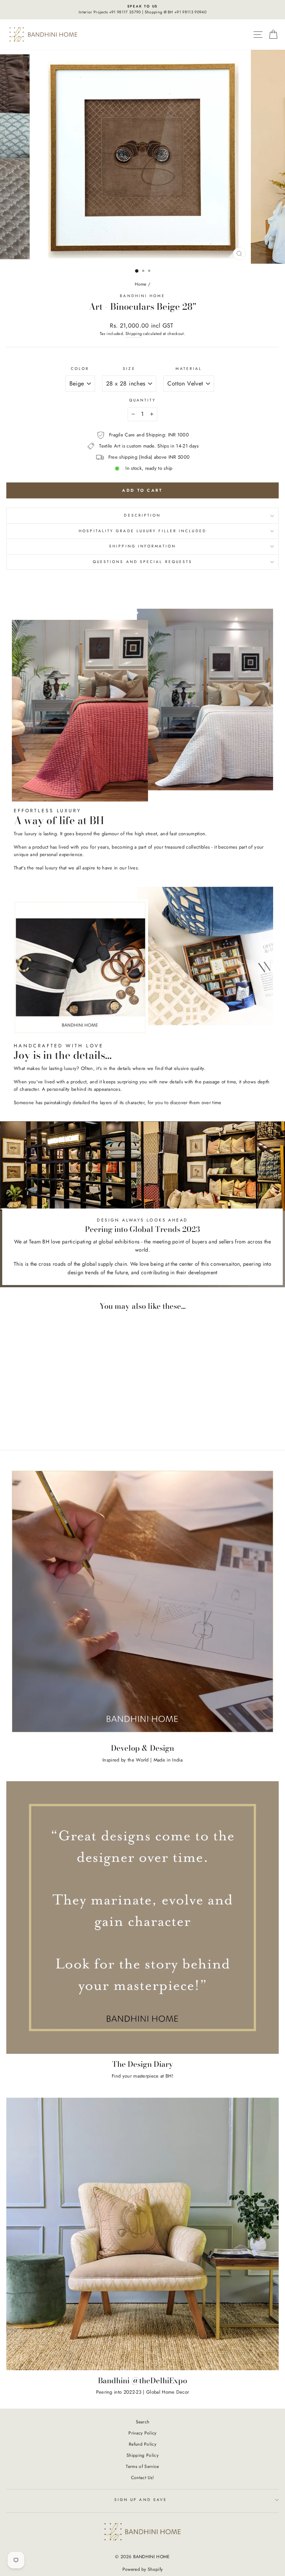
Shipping (134, 334)
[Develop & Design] (142, 1601)
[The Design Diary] (142, 1918)
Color (80, 369)
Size (129, 369)
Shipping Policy (142, 2455)
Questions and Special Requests (143, 562)
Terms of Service (142, 2466)
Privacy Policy (142, 2433)
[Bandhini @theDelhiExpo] (142, 2234)
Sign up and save (141, 2500)
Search (143, 2422)
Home (141, 284)
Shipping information (142, 546)
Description (142, 515)
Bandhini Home (142, 296)
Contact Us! (143, 2477)
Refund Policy (142, 2444)
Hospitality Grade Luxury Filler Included (142, 531)
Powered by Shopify (143, 2569)
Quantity (143, 400)
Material (189, 369)
